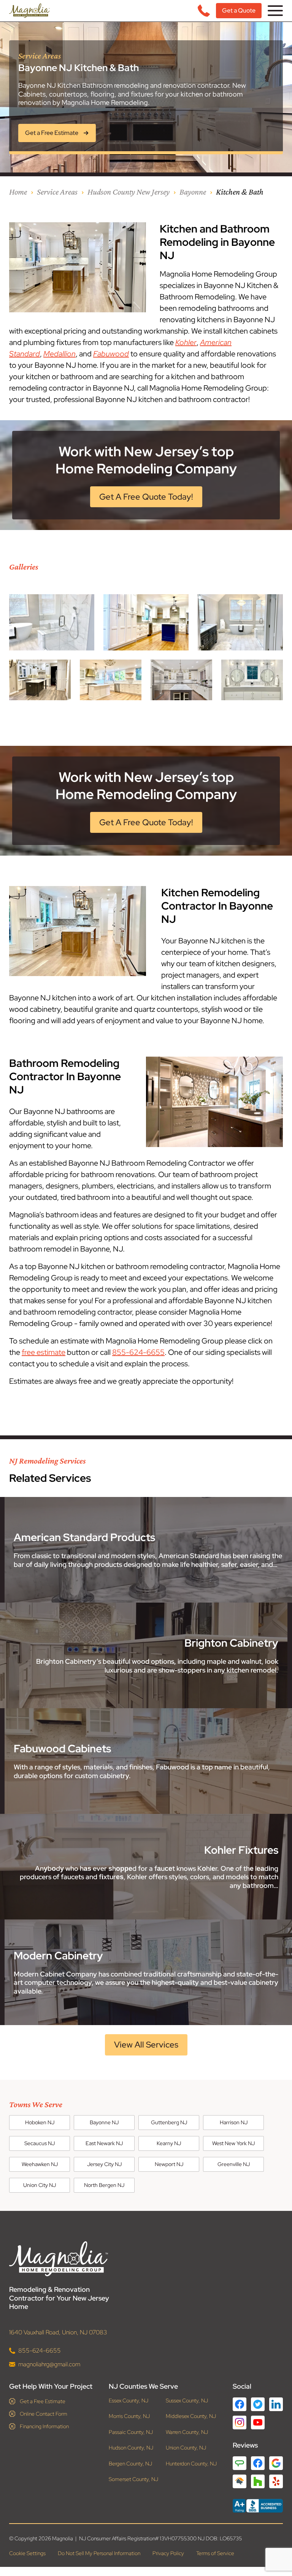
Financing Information (44, 2426)
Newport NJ (169, 2164)
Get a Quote (239, 10)
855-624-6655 (138, 1352)
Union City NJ (40, 2185)
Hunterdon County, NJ (191, 2463)
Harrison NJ (234, 2122)
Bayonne (193, 192)
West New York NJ (233, 2143)
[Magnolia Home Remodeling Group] (29, 11)
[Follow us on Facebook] (240, 2404)
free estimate (44, 1352)
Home (18, 192)
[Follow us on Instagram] (240, 2422)
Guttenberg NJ (169, 2122)
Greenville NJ (234, 2164)
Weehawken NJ (40, 2164)
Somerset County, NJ (133, 2479)
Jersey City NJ (104, 2164)
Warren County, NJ (187, 2432)
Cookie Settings (27, 2553)
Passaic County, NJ (131, 2432)
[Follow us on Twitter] (258, 2404)
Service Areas (57, 192)
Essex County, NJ (129, 2400)
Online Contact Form (44, 2413)
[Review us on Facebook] (258, 2463)
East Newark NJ (104, 2143)
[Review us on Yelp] (276, 2481)
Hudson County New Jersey (129, 192)
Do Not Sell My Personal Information (99, 2553)
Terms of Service (215, 2553)
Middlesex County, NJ (191, 2416)
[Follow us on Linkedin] (276, 2404)
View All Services (146, 2045)
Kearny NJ (169, 2143)
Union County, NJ (186, 2448)
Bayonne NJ (104, 2122)
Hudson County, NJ (131, 2448)
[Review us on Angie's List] (240, 2463)
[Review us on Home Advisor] (240, 2481)
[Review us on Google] (276, 2463)
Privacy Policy (168, 2553)
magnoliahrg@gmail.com (49, 2364)
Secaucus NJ (40, 2143)
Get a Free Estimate (43, 2401)
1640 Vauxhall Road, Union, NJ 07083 (58, 2332)
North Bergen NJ (104, 2185)
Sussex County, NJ (187, 2400)
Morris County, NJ (129, 2416)
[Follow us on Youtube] (258, 2422)
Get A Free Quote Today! (146, 497)
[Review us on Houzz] (258, 2481)
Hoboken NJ (40, 2122)
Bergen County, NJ (130, 2463)
